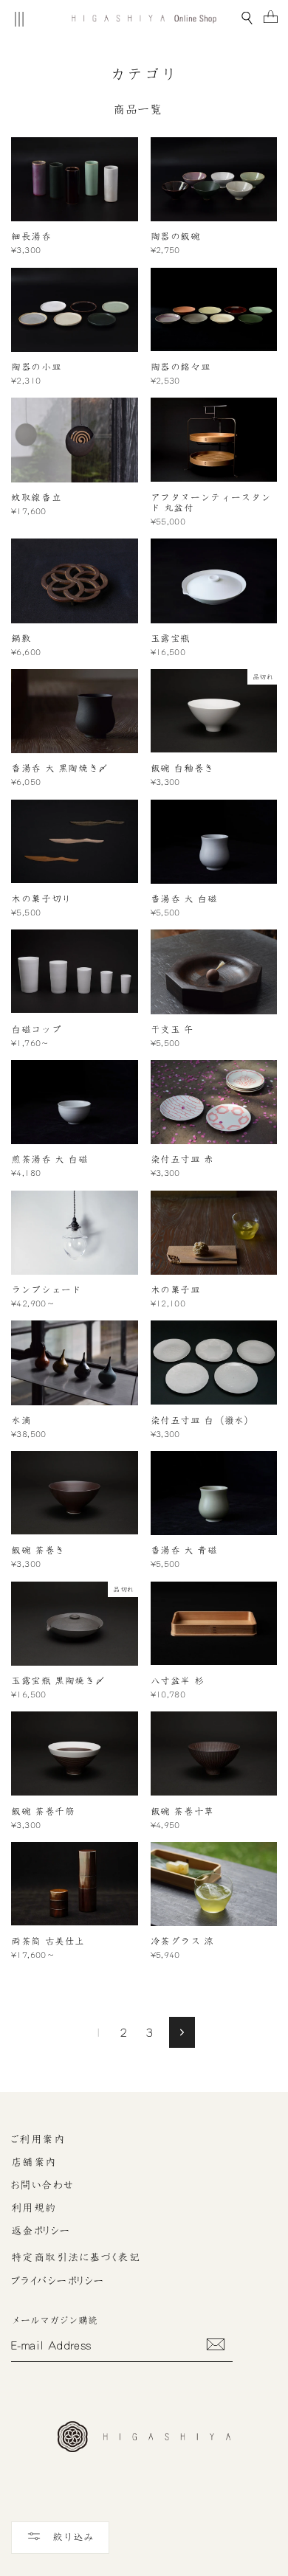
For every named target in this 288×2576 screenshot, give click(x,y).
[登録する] (216, 2344)
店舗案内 (34, 2162)
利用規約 (34, 2208)
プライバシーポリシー (58, 2281)
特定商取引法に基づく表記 (76, 2257)
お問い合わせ (43, 2185)
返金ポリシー (41, 2231)
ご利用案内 (38, 2139)
